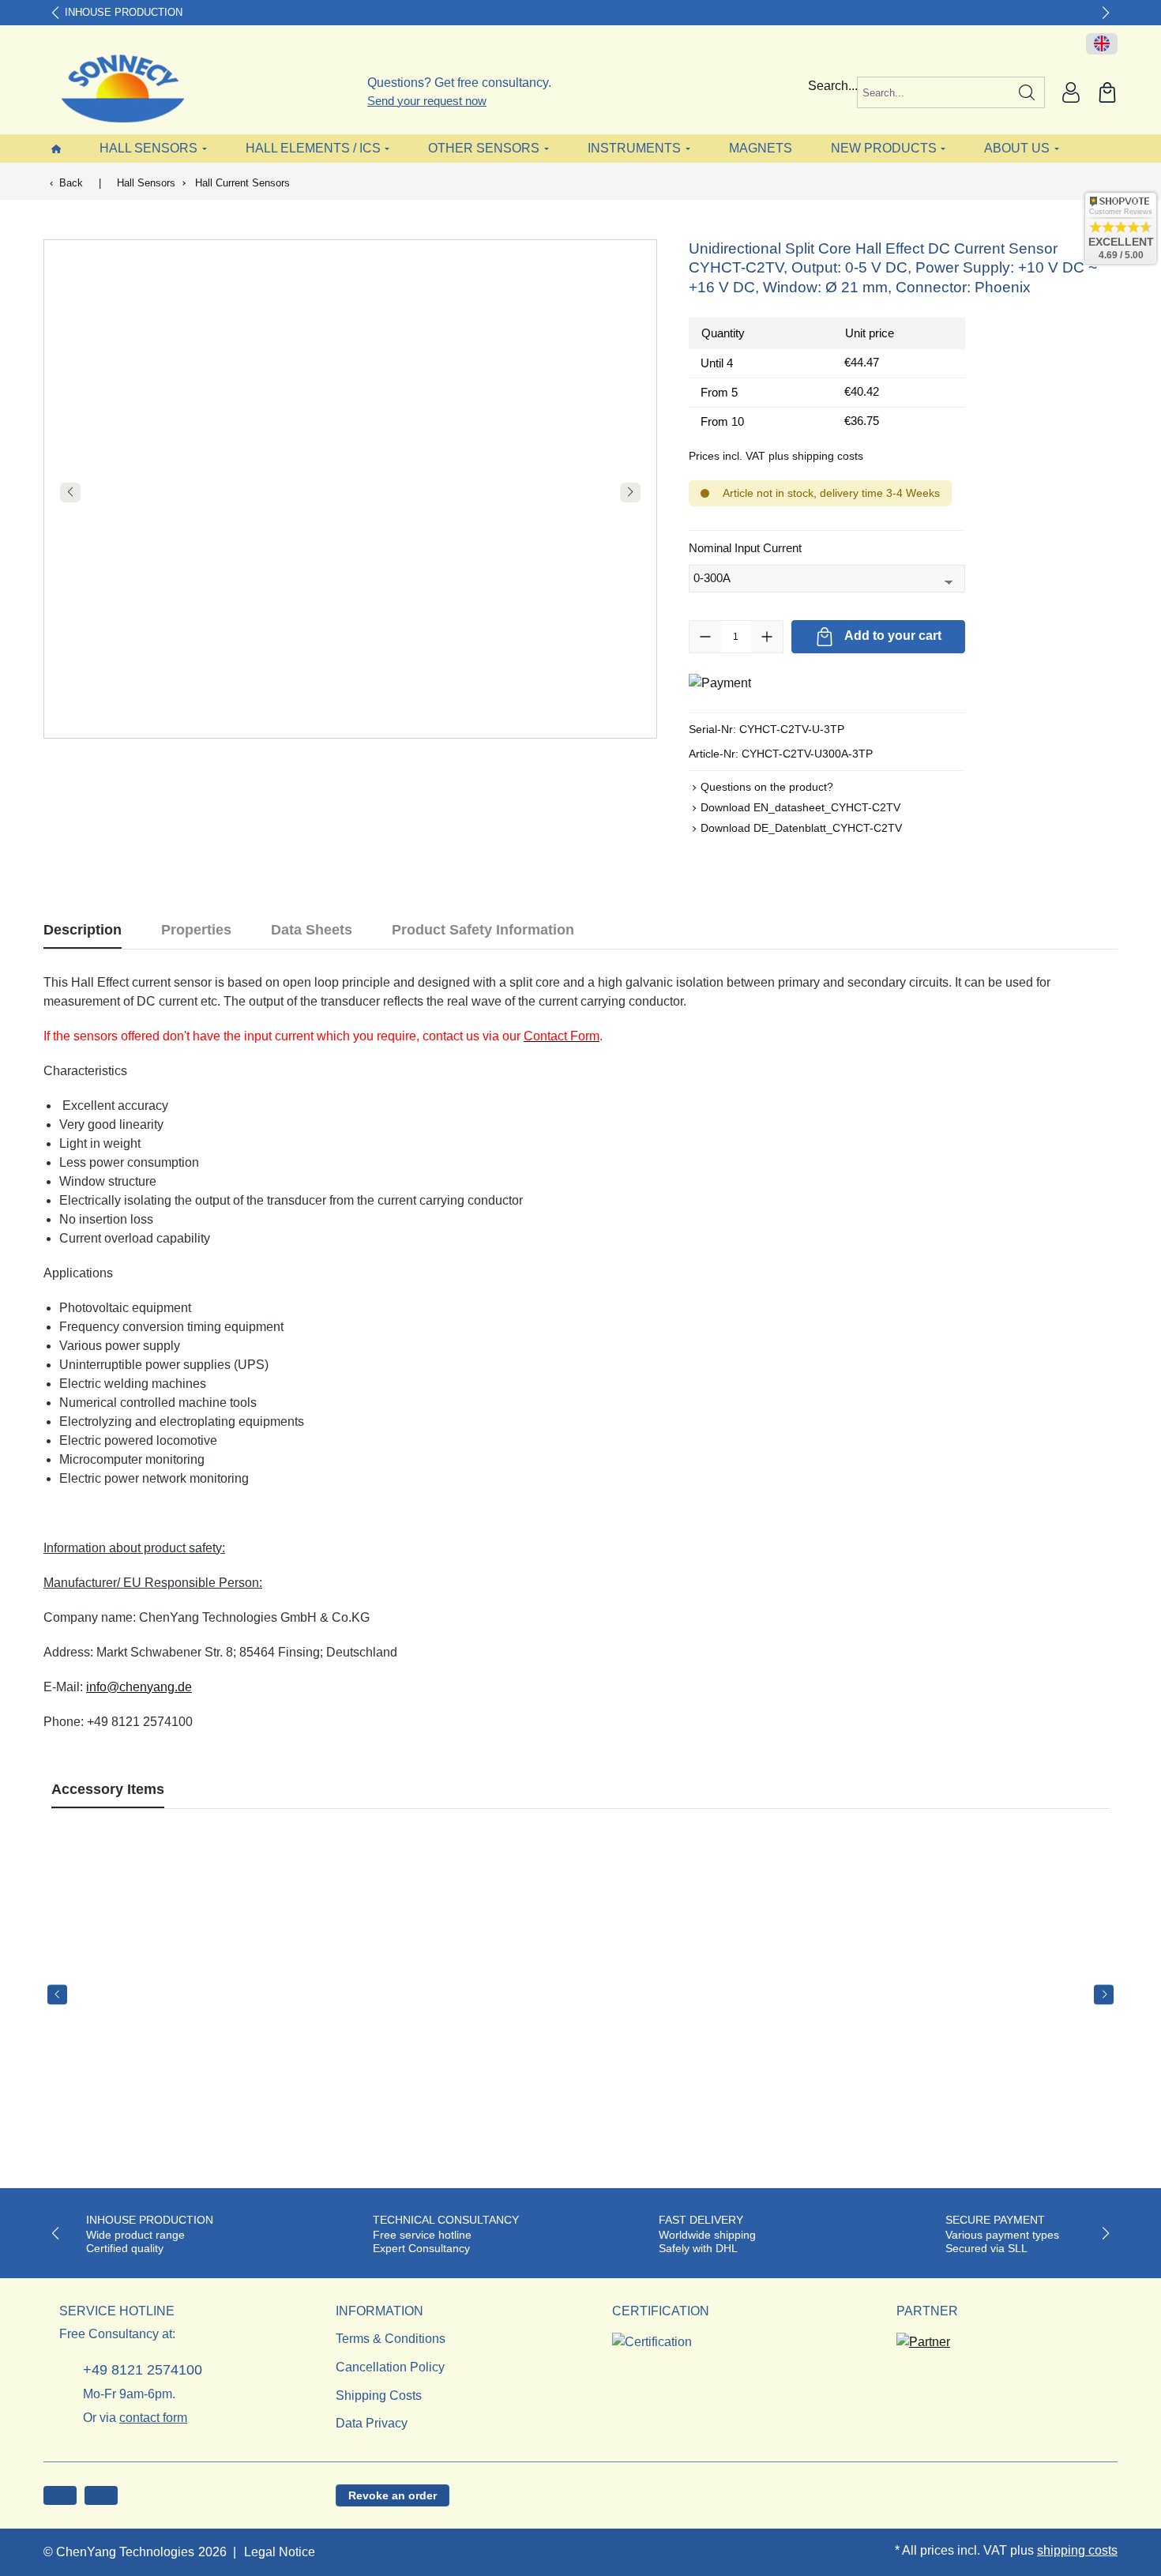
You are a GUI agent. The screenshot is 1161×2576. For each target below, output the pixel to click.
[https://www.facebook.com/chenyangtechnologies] (60, 2495)
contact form (153, 2418)
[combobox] (934, 92)
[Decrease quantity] (705, 637)
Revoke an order (393, 2495)
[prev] (57, 1994)
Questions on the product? (767, 787)
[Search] (1027, 92)
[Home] (56, 148)
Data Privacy (372, 2423)
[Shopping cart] (1107, 92)
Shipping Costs (379, 2395)
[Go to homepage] (113, 88)
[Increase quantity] (767, 637)
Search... (833, 86)
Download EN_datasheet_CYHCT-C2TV (800, 807)
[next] (1104, 1994)
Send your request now (427, 101)
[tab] (83, 930)
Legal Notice (280, 2552)
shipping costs (1077, 2550)
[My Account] (1071, 92)
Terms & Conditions (391, 2339)
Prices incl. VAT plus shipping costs (776, 456)
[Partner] (923, 2338)
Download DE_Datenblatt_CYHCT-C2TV (801, 828)
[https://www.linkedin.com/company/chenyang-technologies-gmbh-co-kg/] (101, 2495)
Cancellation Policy (390, 2367)
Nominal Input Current (745, 547)
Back (71, 183)
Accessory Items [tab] (108, 1789)
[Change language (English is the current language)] (1102, 44)
